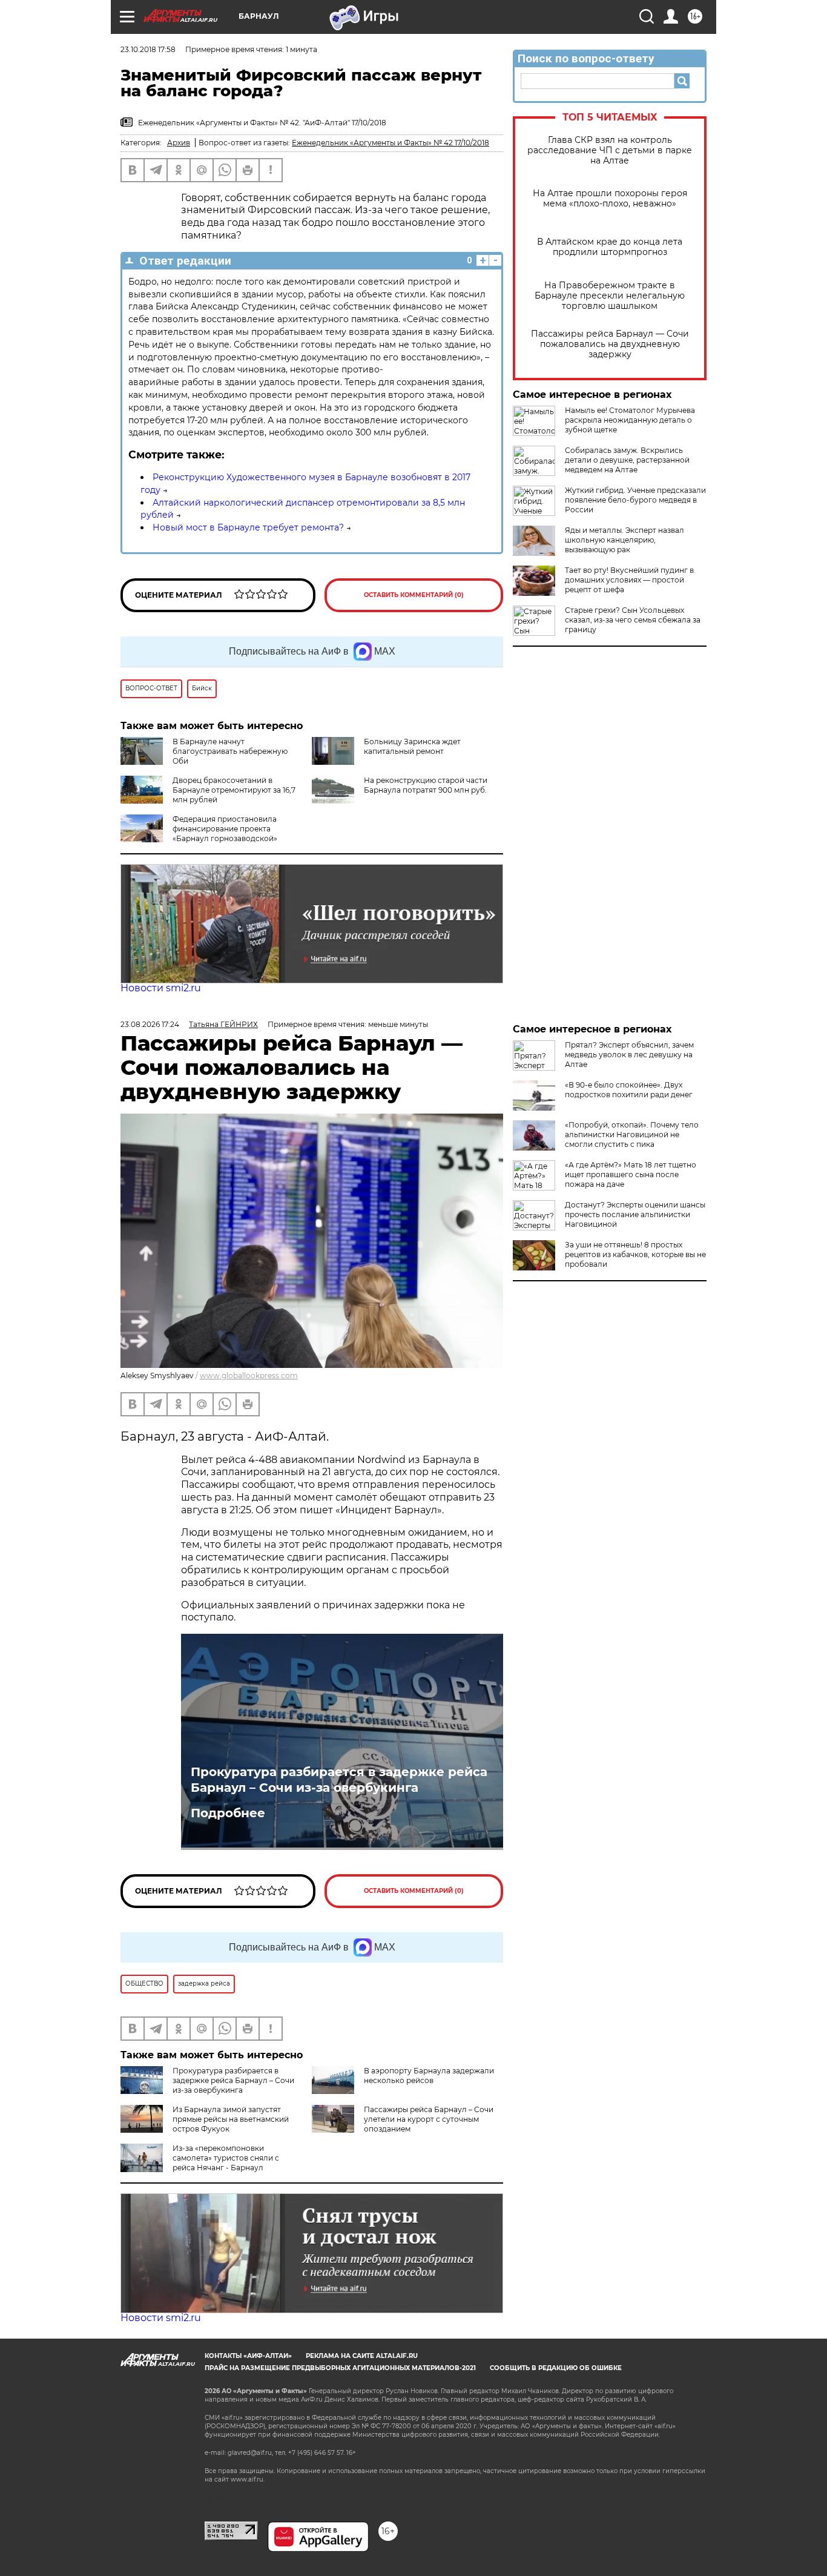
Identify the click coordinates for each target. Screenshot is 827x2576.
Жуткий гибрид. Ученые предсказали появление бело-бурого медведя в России (635, 500)
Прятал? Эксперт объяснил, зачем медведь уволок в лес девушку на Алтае (629, 1055)
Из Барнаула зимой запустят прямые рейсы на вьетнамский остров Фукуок (231, 2119)
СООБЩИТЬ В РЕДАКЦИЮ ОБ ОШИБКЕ (556, 2368)
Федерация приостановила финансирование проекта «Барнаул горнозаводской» (225, 829)
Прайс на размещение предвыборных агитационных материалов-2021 (340, 2368)
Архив (179, 143)
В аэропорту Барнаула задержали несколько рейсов (429, 2076)
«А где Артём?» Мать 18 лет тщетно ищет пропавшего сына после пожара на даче (631, 1174)
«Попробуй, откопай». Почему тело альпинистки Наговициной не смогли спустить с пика (632, 1134)
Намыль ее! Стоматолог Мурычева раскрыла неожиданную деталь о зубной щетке (630, 420)
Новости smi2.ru (161, 988)
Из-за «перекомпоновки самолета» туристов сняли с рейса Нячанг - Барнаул (226, 2158)
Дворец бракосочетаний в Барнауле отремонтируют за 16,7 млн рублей (234, 790)
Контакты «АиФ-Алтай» (248, 2356)
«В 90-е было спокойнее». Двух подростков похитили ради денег (629, 1090)
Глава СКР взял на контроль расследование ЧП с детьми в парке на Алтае (610, 150)
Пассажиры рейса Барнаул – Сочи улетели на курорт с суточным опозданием (429, 2119)
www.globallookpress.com (249, 1376)
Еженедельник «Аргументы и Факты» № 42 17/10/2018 (390, 143)
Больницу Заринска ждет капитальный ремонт (412, 746)
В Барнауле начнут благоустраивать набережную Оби (230, 751)
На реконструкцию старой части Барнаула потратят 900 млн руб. (426, 785)
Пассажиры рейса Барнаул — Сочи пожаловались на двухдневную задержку (610, 344)
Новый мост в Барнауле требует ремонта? (248, 527)
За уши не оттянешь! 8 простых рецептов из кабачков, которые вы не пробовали (635, 1254)
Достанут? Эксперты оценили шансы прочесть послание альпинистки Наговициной (635, 1214)
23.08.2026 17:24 (150, 1024)
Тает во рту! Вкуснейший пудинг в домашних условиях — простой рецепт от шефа (629, 580)
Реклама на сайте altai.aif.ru (362, 2356)
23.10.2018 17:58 (148, 49)
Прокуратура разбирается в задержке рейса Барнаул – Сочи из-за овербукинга (339, 1780)
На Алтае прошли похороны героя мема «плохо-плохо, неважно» (610, 199)
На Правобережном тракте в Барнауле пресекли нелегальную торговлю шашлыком (610, 296)
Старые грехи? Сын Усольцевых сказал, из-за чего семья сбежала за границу (633, 620)
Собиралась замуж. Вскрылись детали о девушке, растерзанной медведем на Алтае (627, 460)
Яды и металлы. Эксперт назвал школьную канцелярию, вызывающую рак (624, 540)
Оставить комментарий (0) (414, 595)
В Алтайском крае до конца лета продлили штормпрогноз (610, 247)
